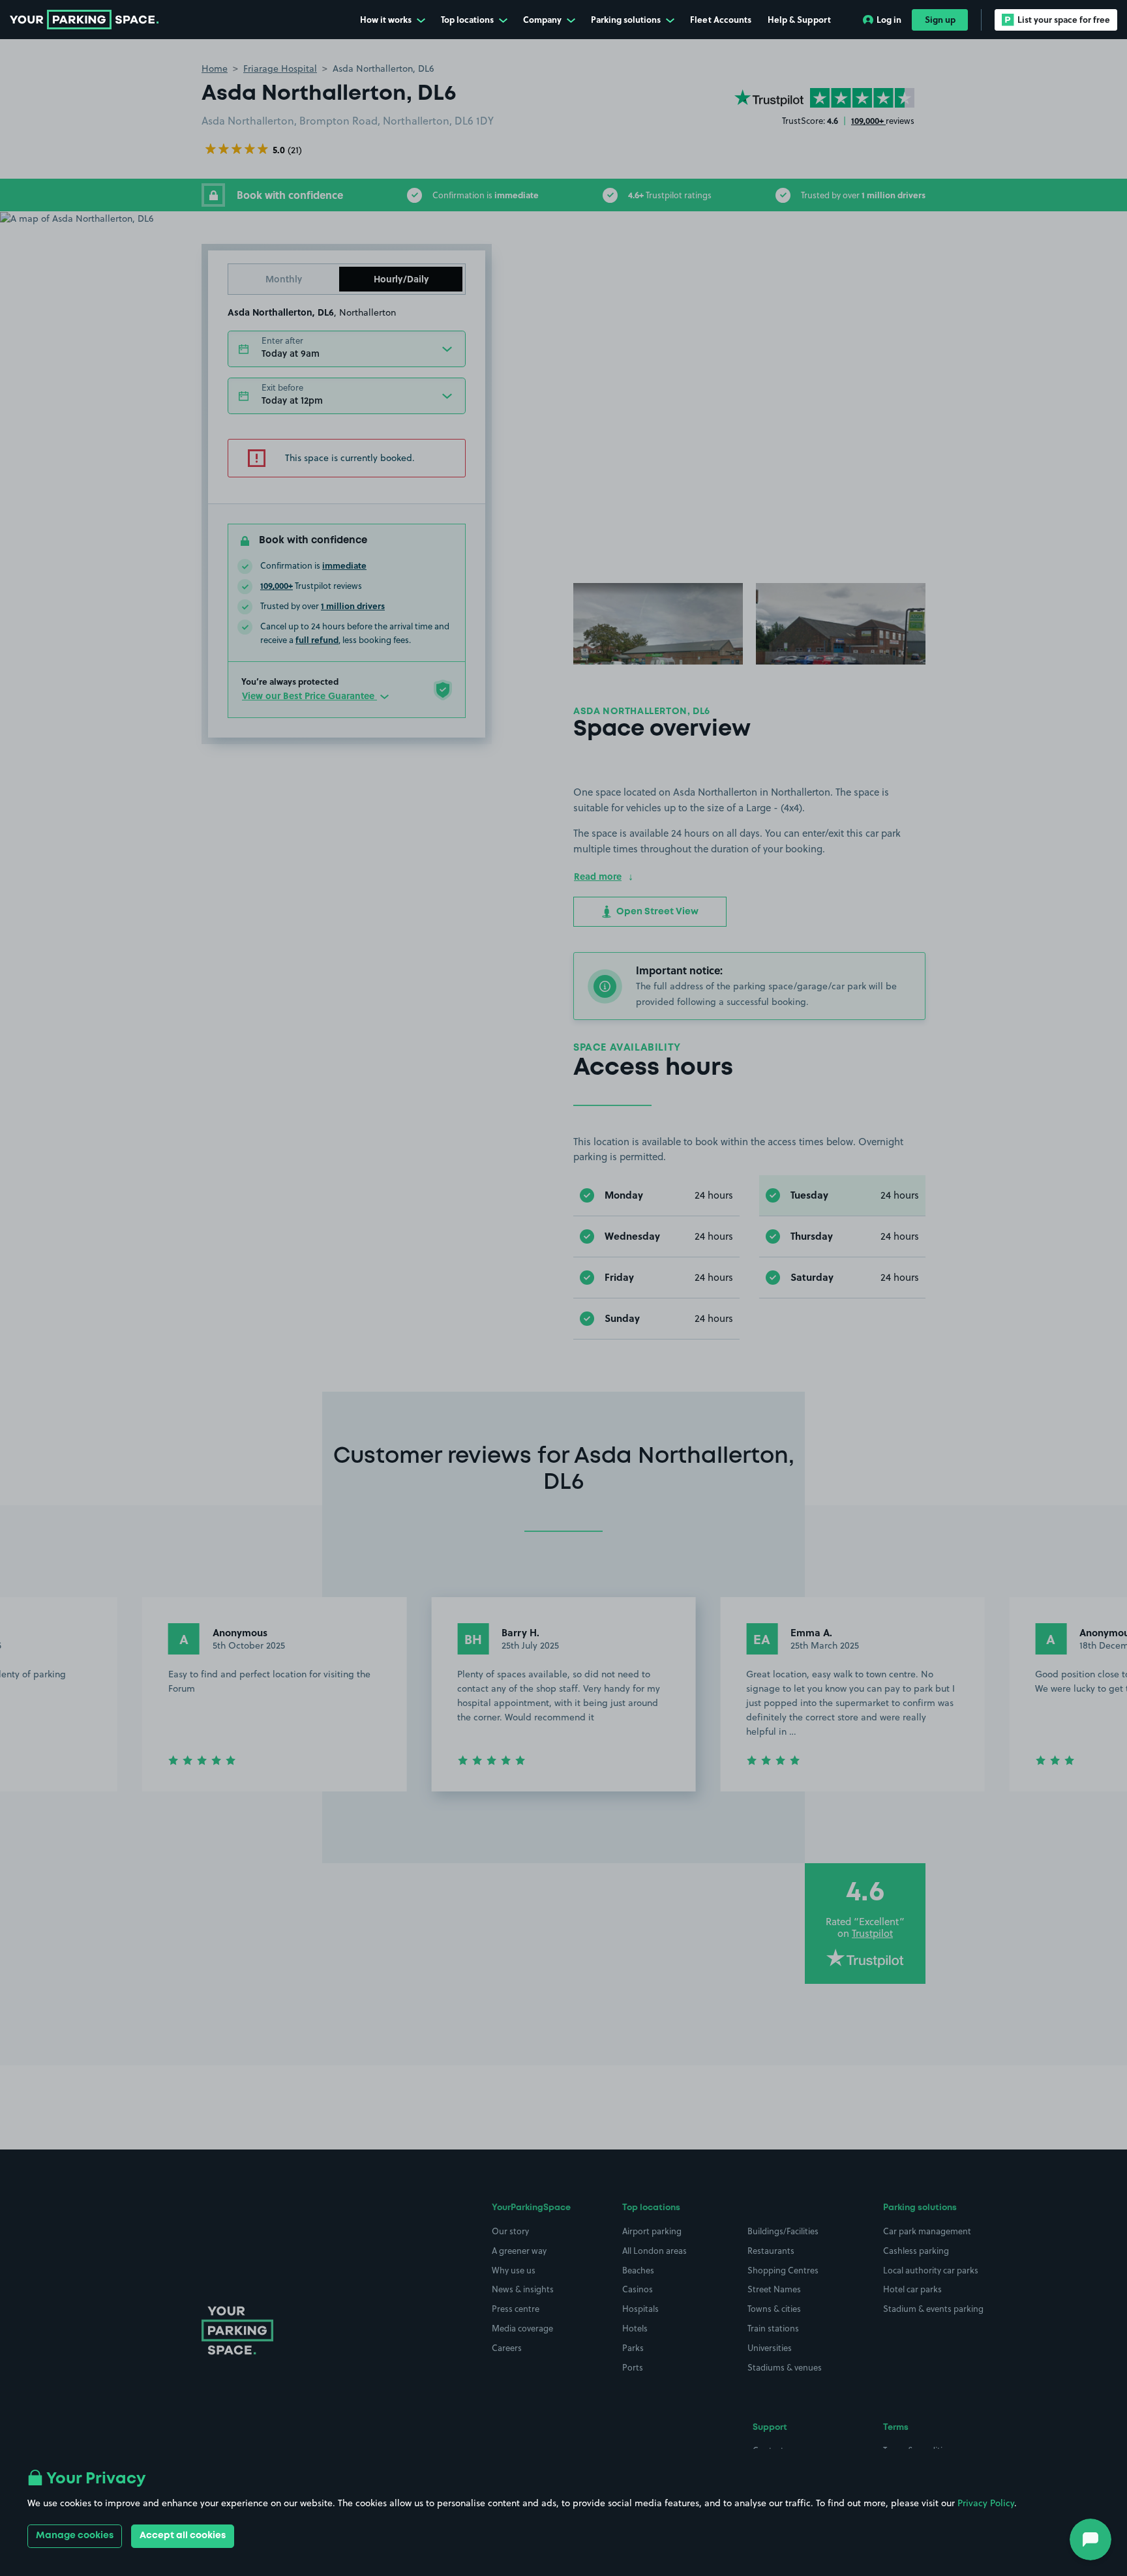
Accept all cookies (183, 2536)
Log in (889, 19)
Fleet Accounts (721, 19)
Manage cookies (75, 2536)
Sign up (940, 19)
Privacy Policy (986, 2503)
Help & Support (799, 19)
